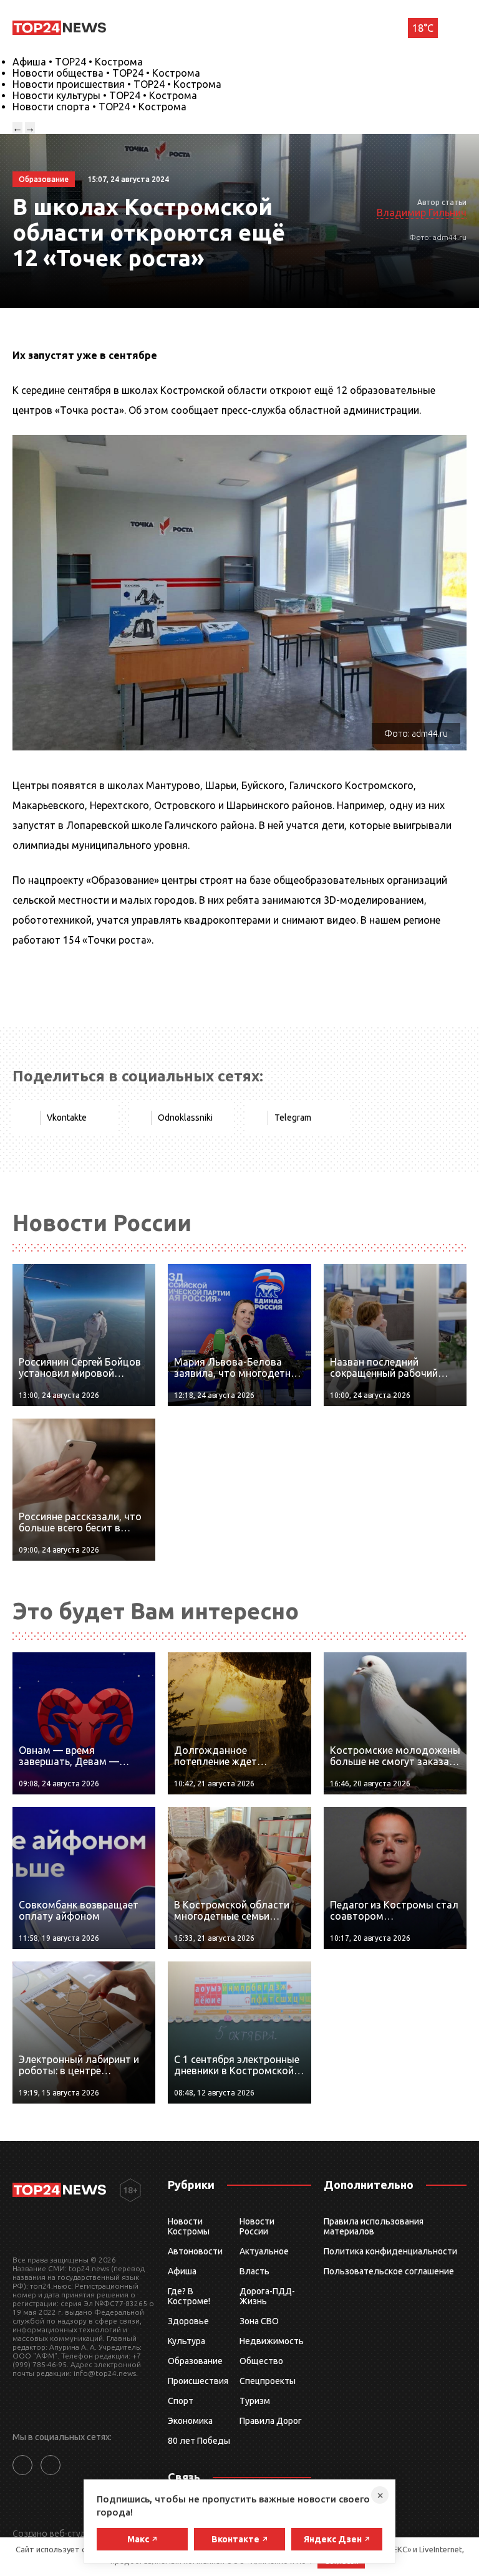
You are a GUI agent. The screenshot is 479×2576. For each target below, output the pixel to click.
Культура (186, 2341)
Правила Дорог (271, 2421)
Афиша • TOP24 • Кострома (78, 62)
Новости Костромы (189, 2226)
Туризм (255, 2401)
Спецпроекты (268, 2381)
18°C (423, 28)
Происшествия (198, 2381)
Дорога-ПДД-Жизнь (267, 2296)
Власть (254, 2271)
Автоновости (195, 2251)
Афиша (182, 2271)
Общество (261, 2361)
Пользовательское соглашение (389, 2271)
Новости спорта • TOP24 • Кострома (99, 107)
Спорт (181, 2401)
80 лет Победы (199, 2441)
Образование (195, 2361)
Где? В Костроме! (189, 2296)
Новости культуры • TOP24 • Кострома (105, 95)
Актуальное (264, 2251)
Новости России (257, 2226)
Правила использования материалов (374, 2226)
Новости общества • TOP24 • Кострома (106, 73)
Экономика (190, 2421)
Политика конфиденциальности (390, 2251)
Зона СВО (259, 2321)
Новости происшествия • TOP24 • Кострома (117, 84)
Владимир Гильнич (422, 213)
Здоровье (188, 2321)
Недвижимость (272, 2341)
